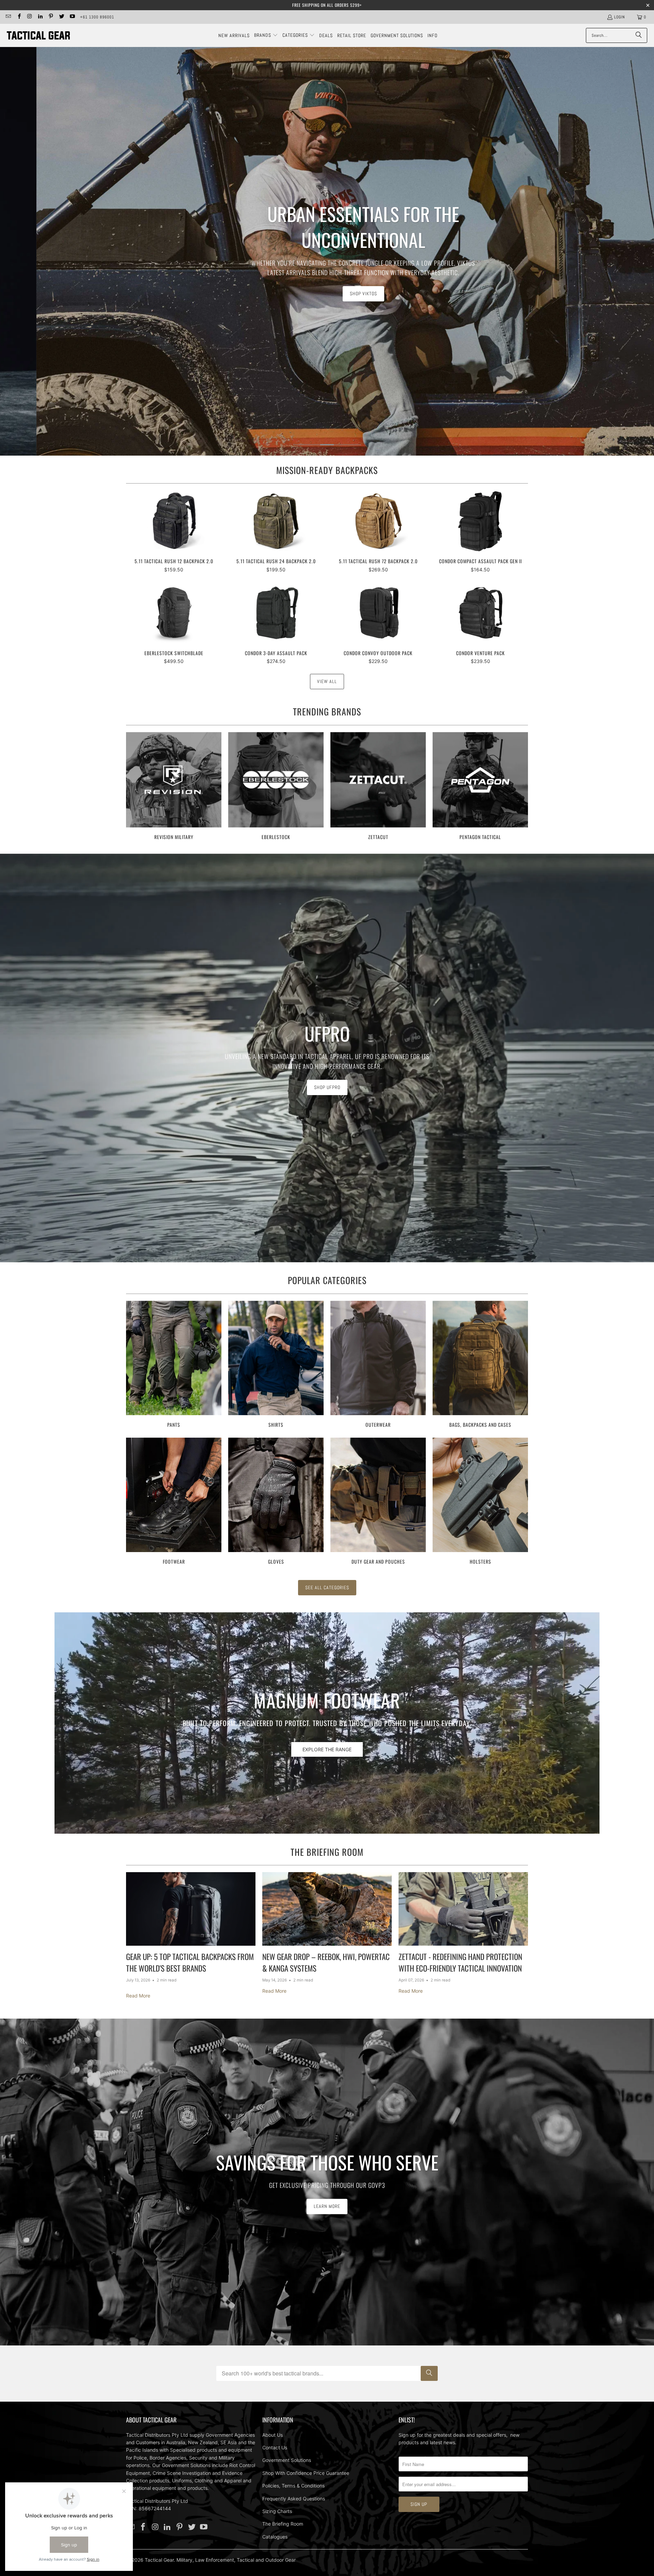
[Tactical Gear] (38, 35)
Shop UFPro (327, 1087)
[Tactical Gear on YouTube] (72, 17)
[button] (266, 35)
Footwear (174, 1502)
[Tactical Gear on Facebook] (19, 17)
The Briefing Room (327, 1852)
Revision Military (174, 787)
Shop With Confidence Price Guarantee (306, 2473)
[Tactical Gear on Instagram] (29, 17)
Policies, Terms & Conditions (293, 2486)
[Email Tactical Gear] (8, 17)
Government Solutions (287, 2460)
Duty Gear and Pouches (378, 1502)
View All (327, 681)
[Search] (639, 35)
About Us (272, 2435)
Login (620, 17)
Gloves (276, 1502)
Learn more (327, 2206)
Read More (138, 1996)
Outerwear (378, 1365)
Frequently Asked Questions (294, 2499)
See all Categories (327, 1587)
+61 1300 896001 (97, 17)
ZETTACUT (378, 787)
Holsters (480, 1502)
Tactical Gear (159, 2560)
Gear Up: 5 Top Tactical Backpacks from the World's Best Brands (190, 1963)
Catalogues (275, 2537)
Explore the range (342, 283)
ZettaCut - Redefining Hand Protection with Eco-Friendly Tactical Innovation (460, 1963)
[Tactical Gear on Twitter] (61, 17)
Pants (174, 1365)
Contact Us (275, 2447)
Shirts (276, 1365)
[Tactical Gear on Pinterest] (51, 17)
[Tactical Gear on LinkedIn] (40, 17)
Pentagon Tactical (480, 787)
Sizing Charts (277, 2511)
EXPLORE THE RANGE (327, 1749)
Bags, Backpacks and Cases (480, 1365)
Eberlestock (276, 787)
